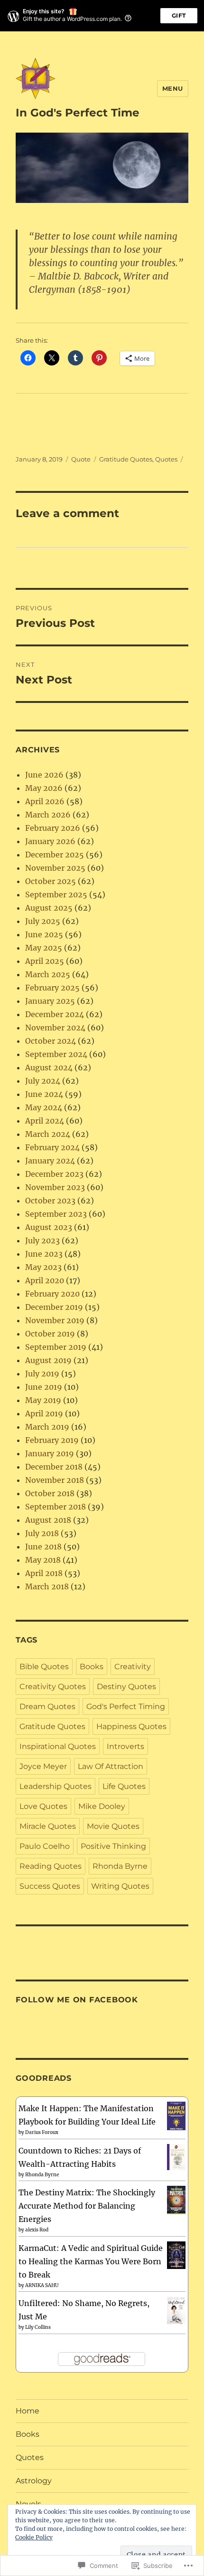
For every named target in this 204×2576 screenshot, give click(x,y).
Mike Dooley (102, 1806)
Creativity (133, 1667)
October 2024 (51, 1041)
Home (28, 2411)
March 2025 (48, 974)
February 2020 (52, 1294)
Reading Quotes (51, 1866)
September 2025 (56, 894)
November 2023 (55, 1187)
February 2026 (53, 828)
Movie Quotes (113, 1826)
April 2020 (45, 1280)
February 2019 (52, 1440)
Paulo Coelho (45, 1846)
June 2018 (43, 1547)
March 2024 (48, 1134)
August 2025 (49, 908)
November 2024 (55, 1028)
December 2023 (54, 1174)
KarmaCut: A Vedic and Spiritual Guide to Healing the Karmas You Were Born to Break (91, 2261)
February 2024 (52, 1147)
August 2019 (48, 1360)
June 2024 (44, 1094)
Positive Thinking (113, 1846)
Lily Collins (38, 2327)
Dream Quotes (47, 1706)
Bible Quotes (44, 1667)
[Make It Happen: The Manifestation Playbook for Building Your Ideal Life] (176, 2116)
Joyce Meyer (43, 1766)
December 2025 (55, 855)
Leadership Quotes (56, 1786)
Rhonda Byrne (120, 1866)
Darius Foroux (42, 2132)
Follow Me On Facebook (77, 2000)
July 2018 (42, 1533)
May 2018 (43, 1560)
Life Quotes (124, 1786)
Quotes (166, 459)
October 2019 (50, 1334)
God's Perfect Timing (126, 1706)
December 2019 (54, 1307)
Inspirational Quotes (58, 1746)
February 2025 (52, 988)
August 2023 (49, 1227)
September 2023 (56, 1214)
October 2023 (50, 1201)
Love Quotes (43, 1806)
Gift (179, 15)
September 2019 (56, 1347)
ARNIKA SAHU (42, 2285)
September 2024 (56, 1054)
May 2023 (43, 1267)
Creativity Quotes (53, 1687)
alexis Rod (37, 2230)
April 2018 (44, 1573)
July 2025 (43, 921)
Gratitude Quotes (126, 459)
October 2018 (50, 1493)
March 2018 (47, 1586)
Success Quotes (50, 1886)
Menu (173, 88)
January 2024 (50, 1161)
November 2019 (55, 1320)
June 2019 (44, 1387)
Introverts (125, 1746)
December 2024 (55, 1014)
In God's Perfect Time (78, 113)
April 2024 (45, 1121)
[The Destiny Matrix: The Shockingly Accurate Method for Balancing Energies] (176, 2200)
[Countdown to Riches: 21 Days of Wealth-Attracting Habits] (176, 2156)
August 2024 (49, 1067)
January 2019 (50, 1453)
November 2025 (55, 868)
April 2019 (44, 1413)
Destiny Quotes (126, 1687)
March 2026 (48, 815)
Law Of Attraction (111, 1766)
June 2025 (44, 934)
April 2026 (45, 801)
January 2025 (50, 1001)
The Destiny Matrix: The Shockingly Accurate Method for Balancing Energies (87, 2206)
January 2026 (50, 841)
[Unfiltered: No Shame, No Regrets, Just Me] (176, 2310)
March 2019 (47, 1427)
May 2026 (44, 788)
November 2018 (55, 1480)
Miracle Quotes (48, 1826)
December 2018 (54, 1467)
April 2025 (45, 961)
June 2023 (44, 1254)
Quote (81, 459)
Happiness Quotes (131, 1726)
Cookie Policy (34, 2537)
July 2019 (42, 1374)
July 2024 (43, 1081)
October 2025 (51, 881)
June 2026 (44, 775)
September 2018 (56, 1507)
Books (92, 1667)
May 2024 (44, 1107)
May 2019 (43, 1400)
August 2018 (48, 1520)
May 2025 (44, 948)
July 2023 (42, 1240)
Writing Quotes (120, 1886)
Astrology (34, 2481)
